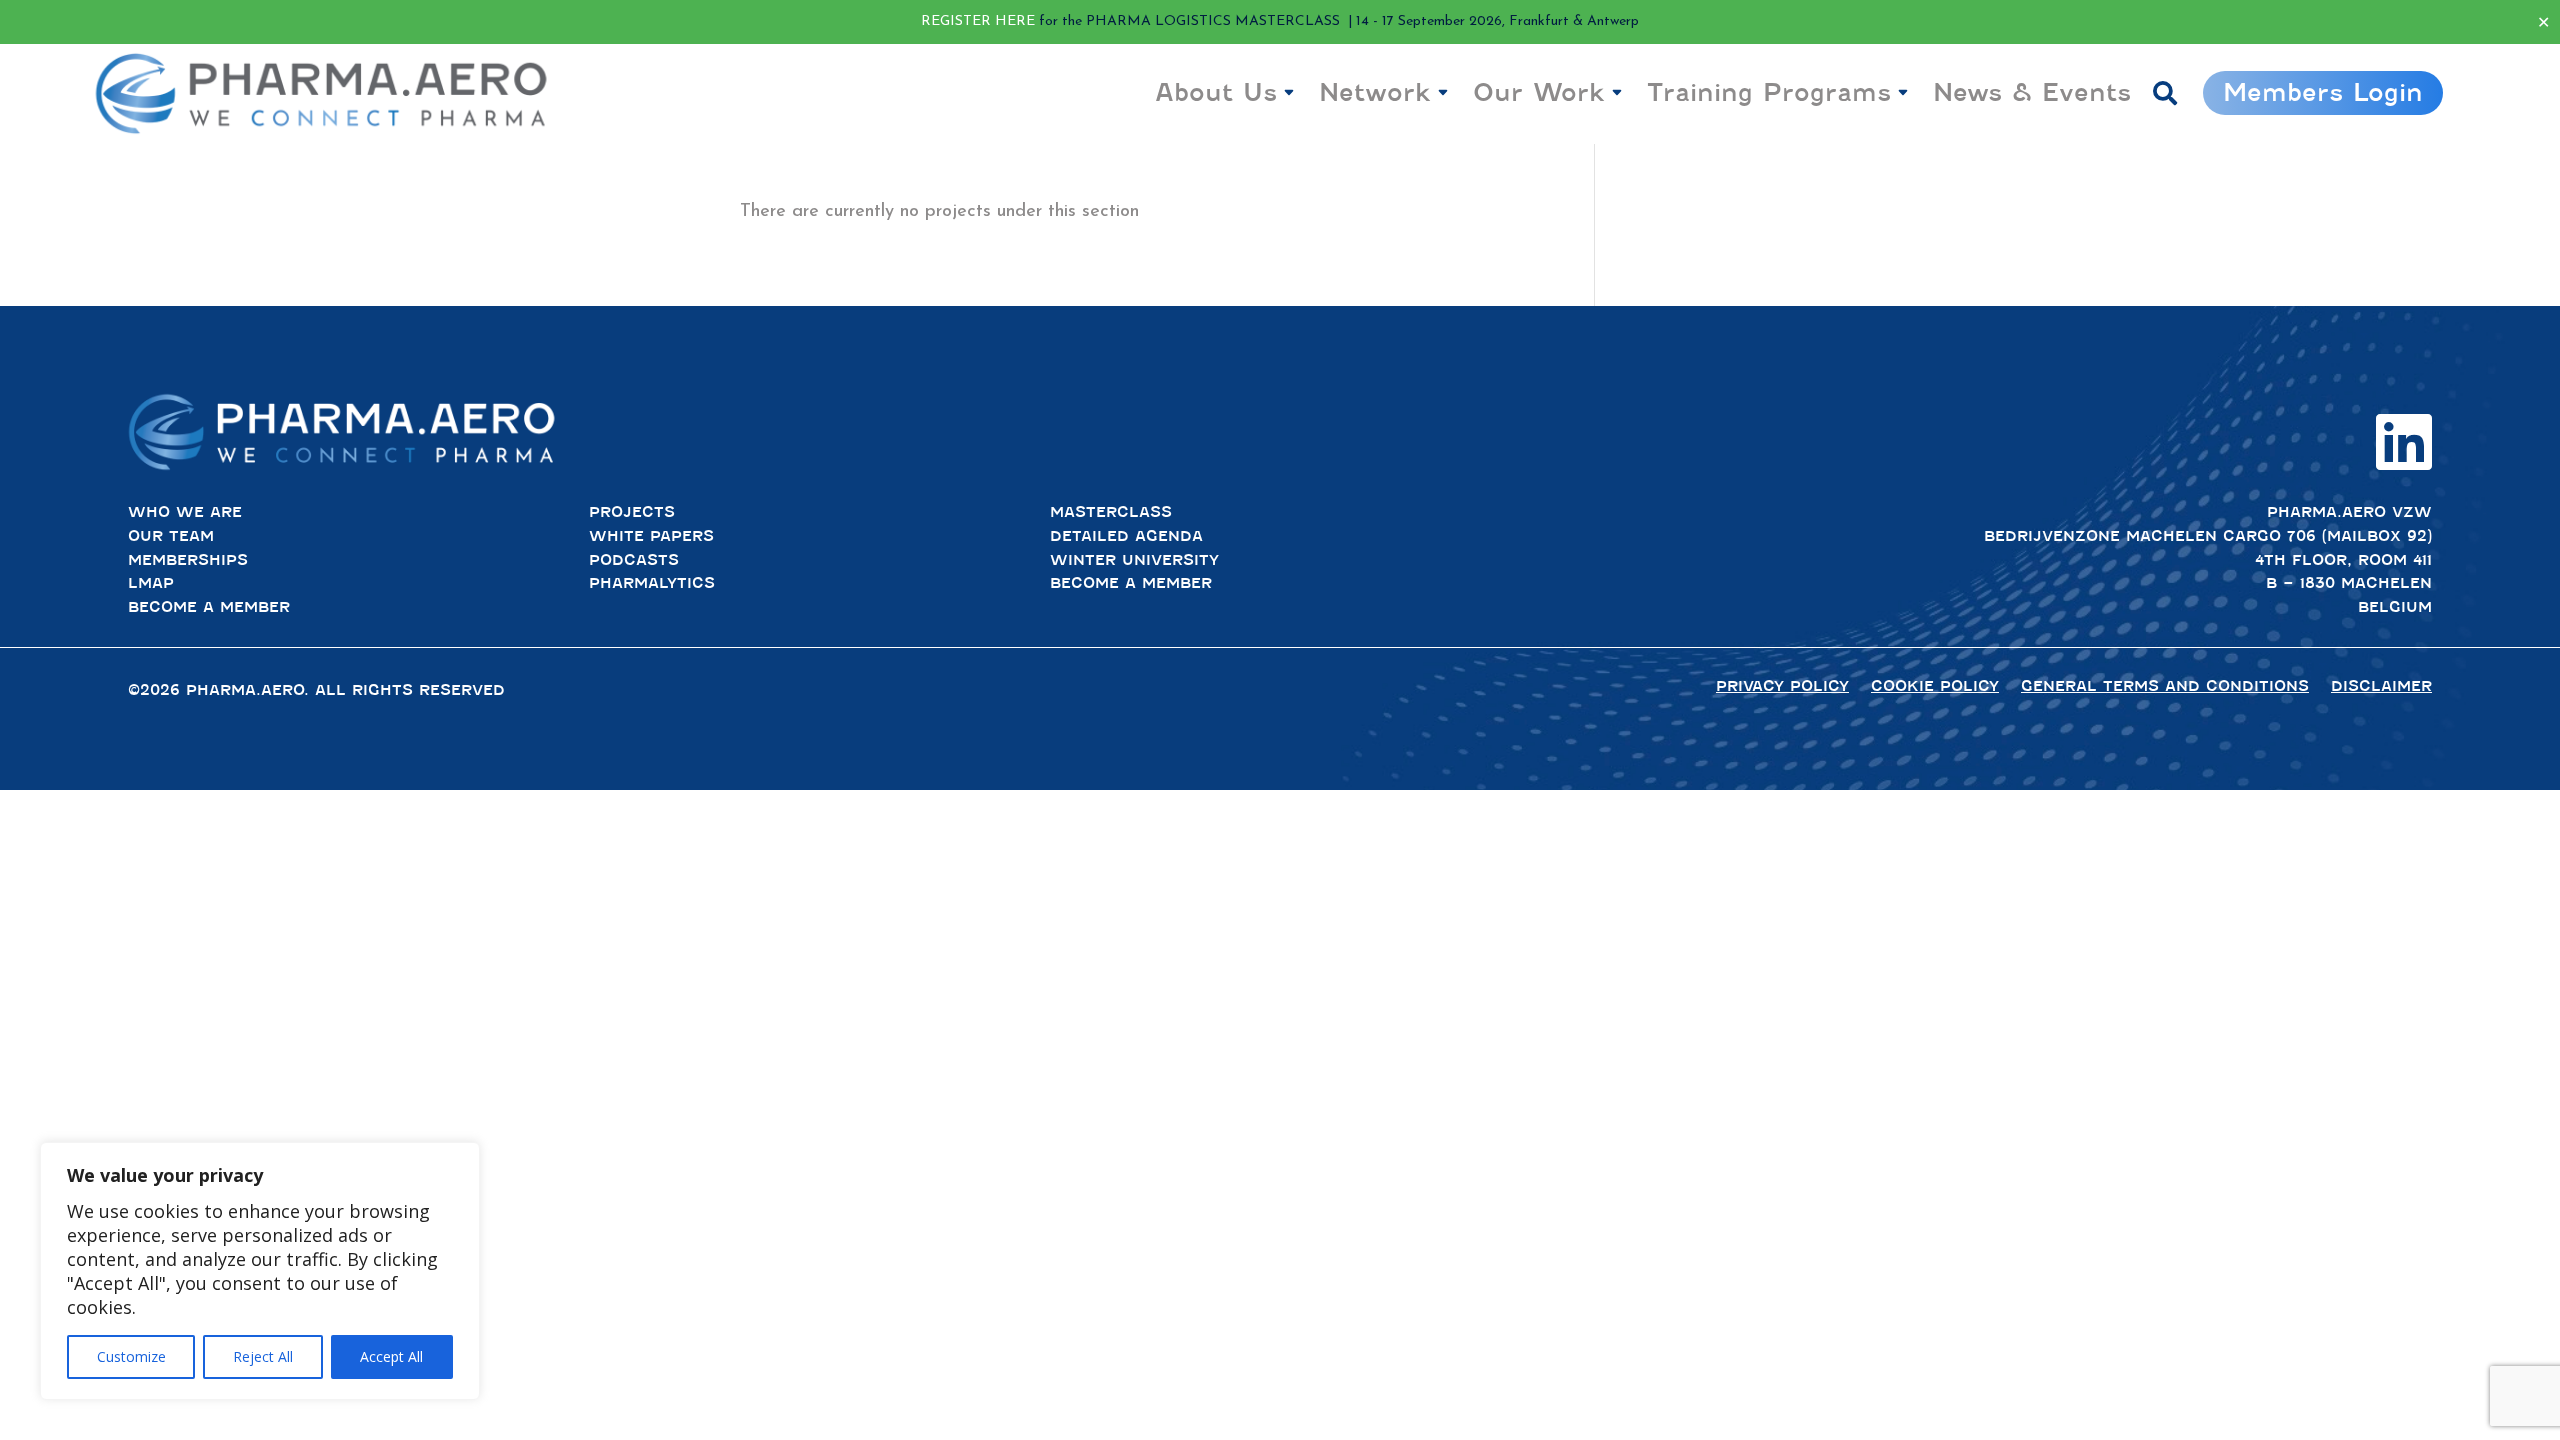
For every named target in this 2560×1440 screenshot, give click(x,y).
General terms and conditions (2165, 686)
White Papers (651, 536)
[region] (260, 1271)
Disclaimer (2381, 686)
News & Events (2032, 92)
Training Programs (1769, 92)
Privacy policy (1782, 686)
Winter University (1134, 560)
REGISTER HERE (978, 21)
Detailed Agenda (1126, 536)
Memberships (188, 560)
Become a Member (209, 607)
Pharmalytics (652, 583)
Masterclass (1111, 512)
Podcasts (634, 560)
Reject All (263, 1356)
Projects (632, 512)
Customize (131, 1356)
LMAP (151, 583)
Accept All (391, 1356)
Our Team (171, 536)
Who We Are (185, 512)
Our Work (1539, 92)
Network (1375, 92)
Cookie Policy (1935, 686)
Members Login (2323, 92)
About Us (1216, 92)
